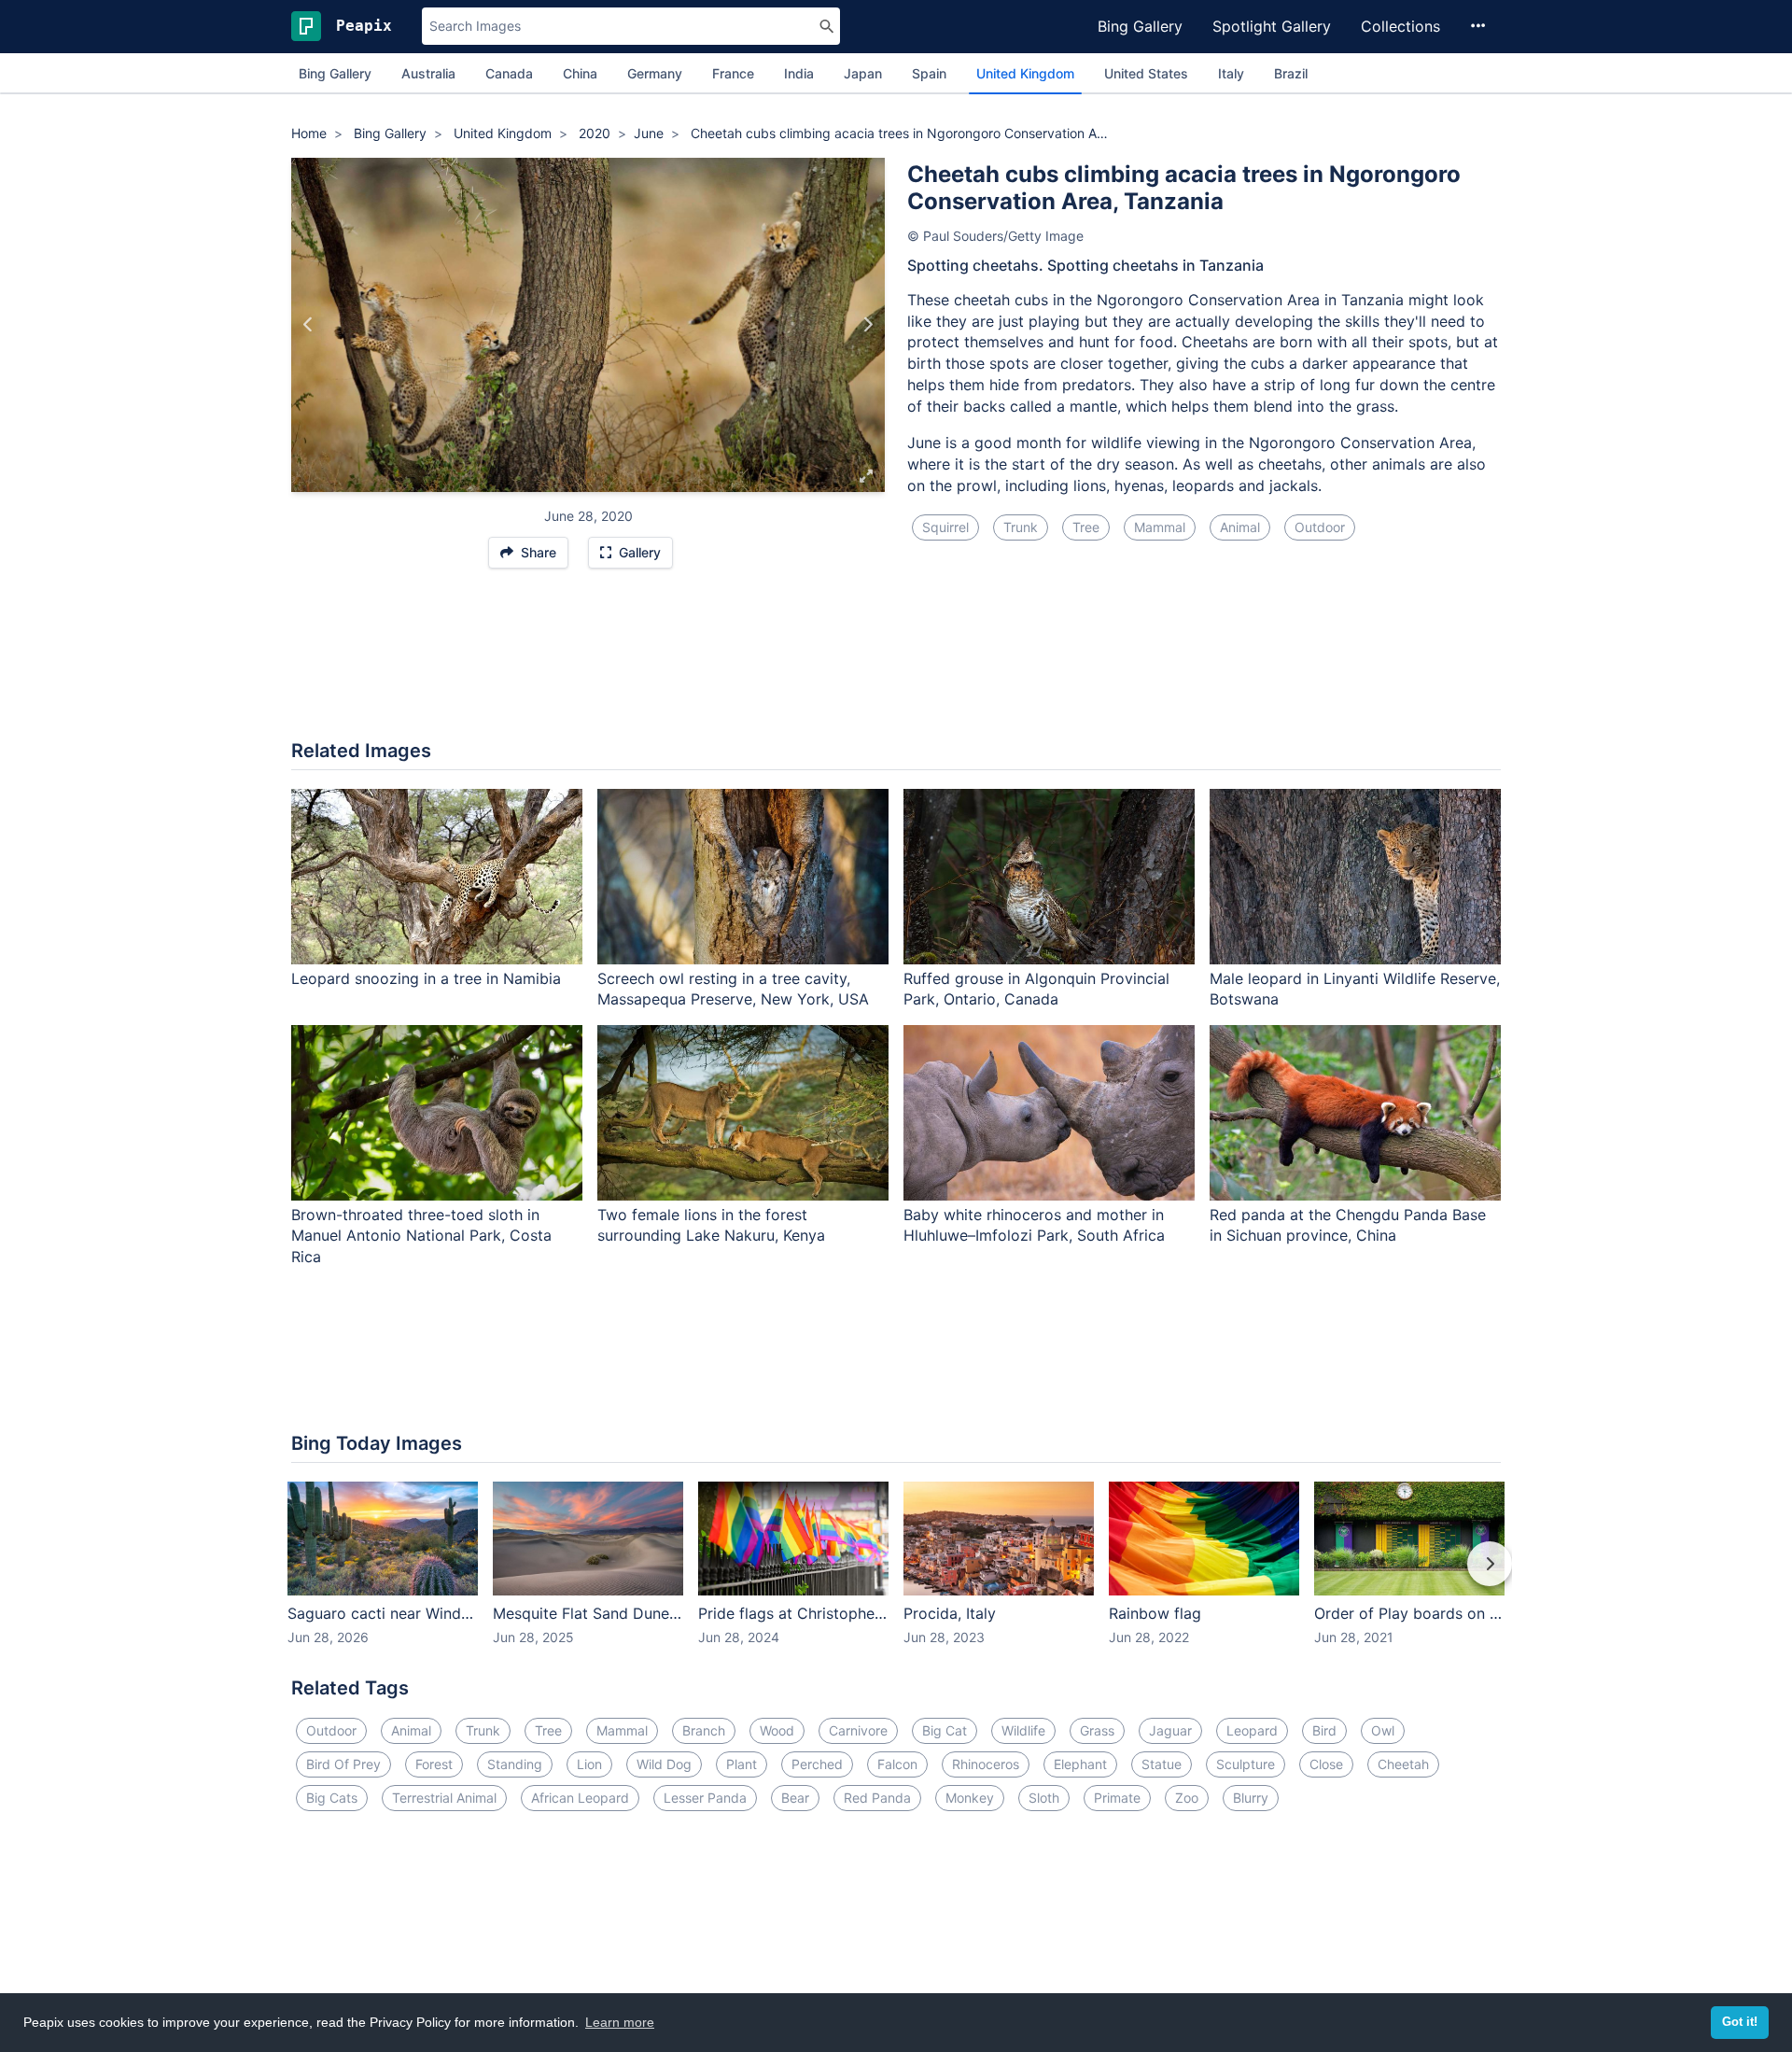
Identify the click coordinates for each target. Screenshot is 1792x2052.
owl (1383, 1730)
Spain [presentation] (929, 73)
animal (1240, 527)
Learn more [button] (620, 2022)
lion (589, 1764)
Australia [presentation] (428, 73)
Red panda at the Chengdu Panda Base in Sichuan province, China (1348, 1225)
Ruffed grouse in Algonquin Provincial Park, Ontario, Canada (1036, 989)
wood (777, 1730)
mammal (1160, 527)
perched (817, 1764)
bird (1324, 1730)
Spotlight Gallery (1272, 26)
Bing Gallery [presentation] (335, 73)
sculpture (1246, 1764)
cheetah (1403, 1764)
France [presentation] (733, 73)
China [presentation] (580, 73)
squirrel (945, 527)
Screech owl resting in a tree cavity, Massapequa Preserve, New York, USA (733, 989)
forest (434, 1764)
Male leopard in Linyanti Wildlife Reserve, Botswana (1355, 989)
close (1326, 1764)
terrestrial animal (444, 1798)
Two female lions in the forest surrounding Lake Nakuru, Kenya (711, 1225)
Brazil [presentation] (1291, 73)
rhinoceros (986, 1764)
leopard (1252, 1730)
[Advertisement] (896, 664)
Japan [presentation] (863, 73)
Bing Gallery (1140, 26)
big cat (945, 1730)
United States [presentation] (1146, 73)
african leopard (580, 1798)
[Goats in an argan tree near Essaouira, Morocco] (868, 325)
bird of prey (343, 1764)
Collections (1400, 26)
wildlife (1023, 1730)
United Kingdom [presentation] (1025, 73)
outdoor (1320, 527)
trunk (1021, 527)
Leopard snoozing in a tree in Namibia (426, 978)
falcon (897, 1764)
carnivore (858, 1730)
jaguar (1170, 1730)
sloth (1044, 1798)
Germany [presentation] (655, 73)
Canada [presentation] (509, 73)
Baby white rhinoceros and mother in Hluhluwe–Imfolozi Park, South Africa (1034, 1225)
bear (795, 1798)
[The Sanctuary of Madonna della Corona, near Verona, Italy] (308, 325)
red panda (877, 1798)
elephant (1080, 1764)
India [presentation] (799, 73)
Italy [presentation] (1231, 73)
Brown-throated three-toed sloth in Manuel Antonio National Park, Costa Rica (421, 1236)
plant (742, 1764)
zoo (1187, 1798)
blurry (1251, 1798)
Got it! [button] (1740, 2022)
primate (1117, 1798)
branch (704, 1730)
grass (1097, 1730)
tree (1086, 527)
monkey (970, 1798)
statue (1162, 1764)
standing (515, 1764)
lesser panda (705, 1798)
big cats (332, 1798)
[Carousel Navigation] (896, 1577)
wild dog (664, 1764)
